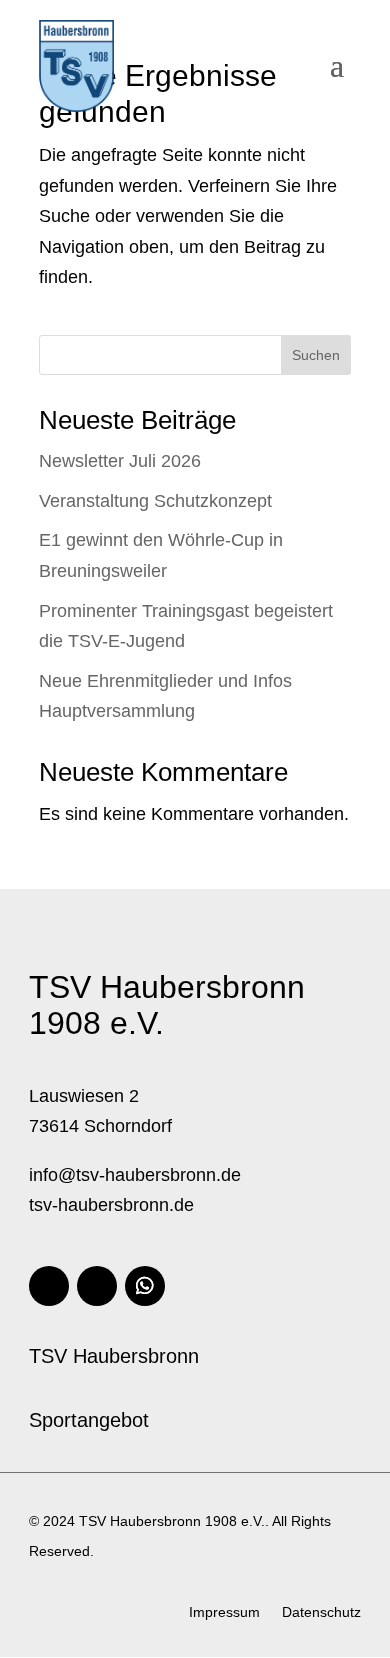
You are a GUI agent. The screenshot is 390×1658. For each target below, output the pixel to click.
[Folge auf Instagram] (97, 1286)
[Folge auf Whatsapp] (145, 1286)
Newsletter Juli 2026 (120, 461)
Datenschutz (321, 1612)
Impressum (224, 1612)
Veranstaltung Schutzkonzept (155, 501)
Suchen (316, 355)
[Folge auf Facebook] (49, 1286)
